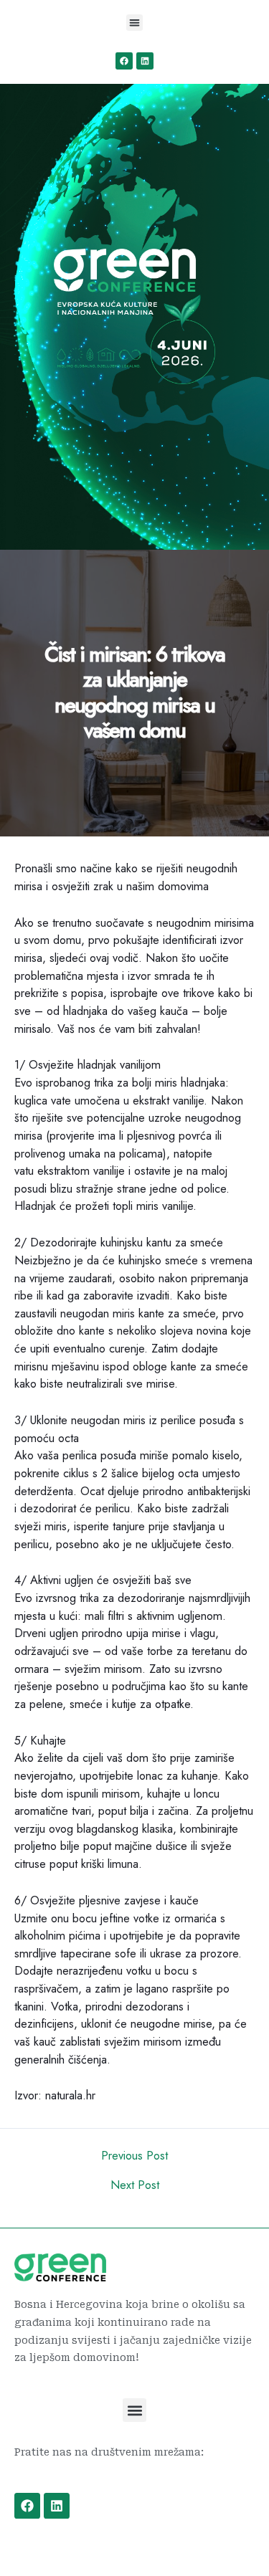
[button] (134, 23)
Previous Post (134, 2155)
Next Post (135, 2185)
